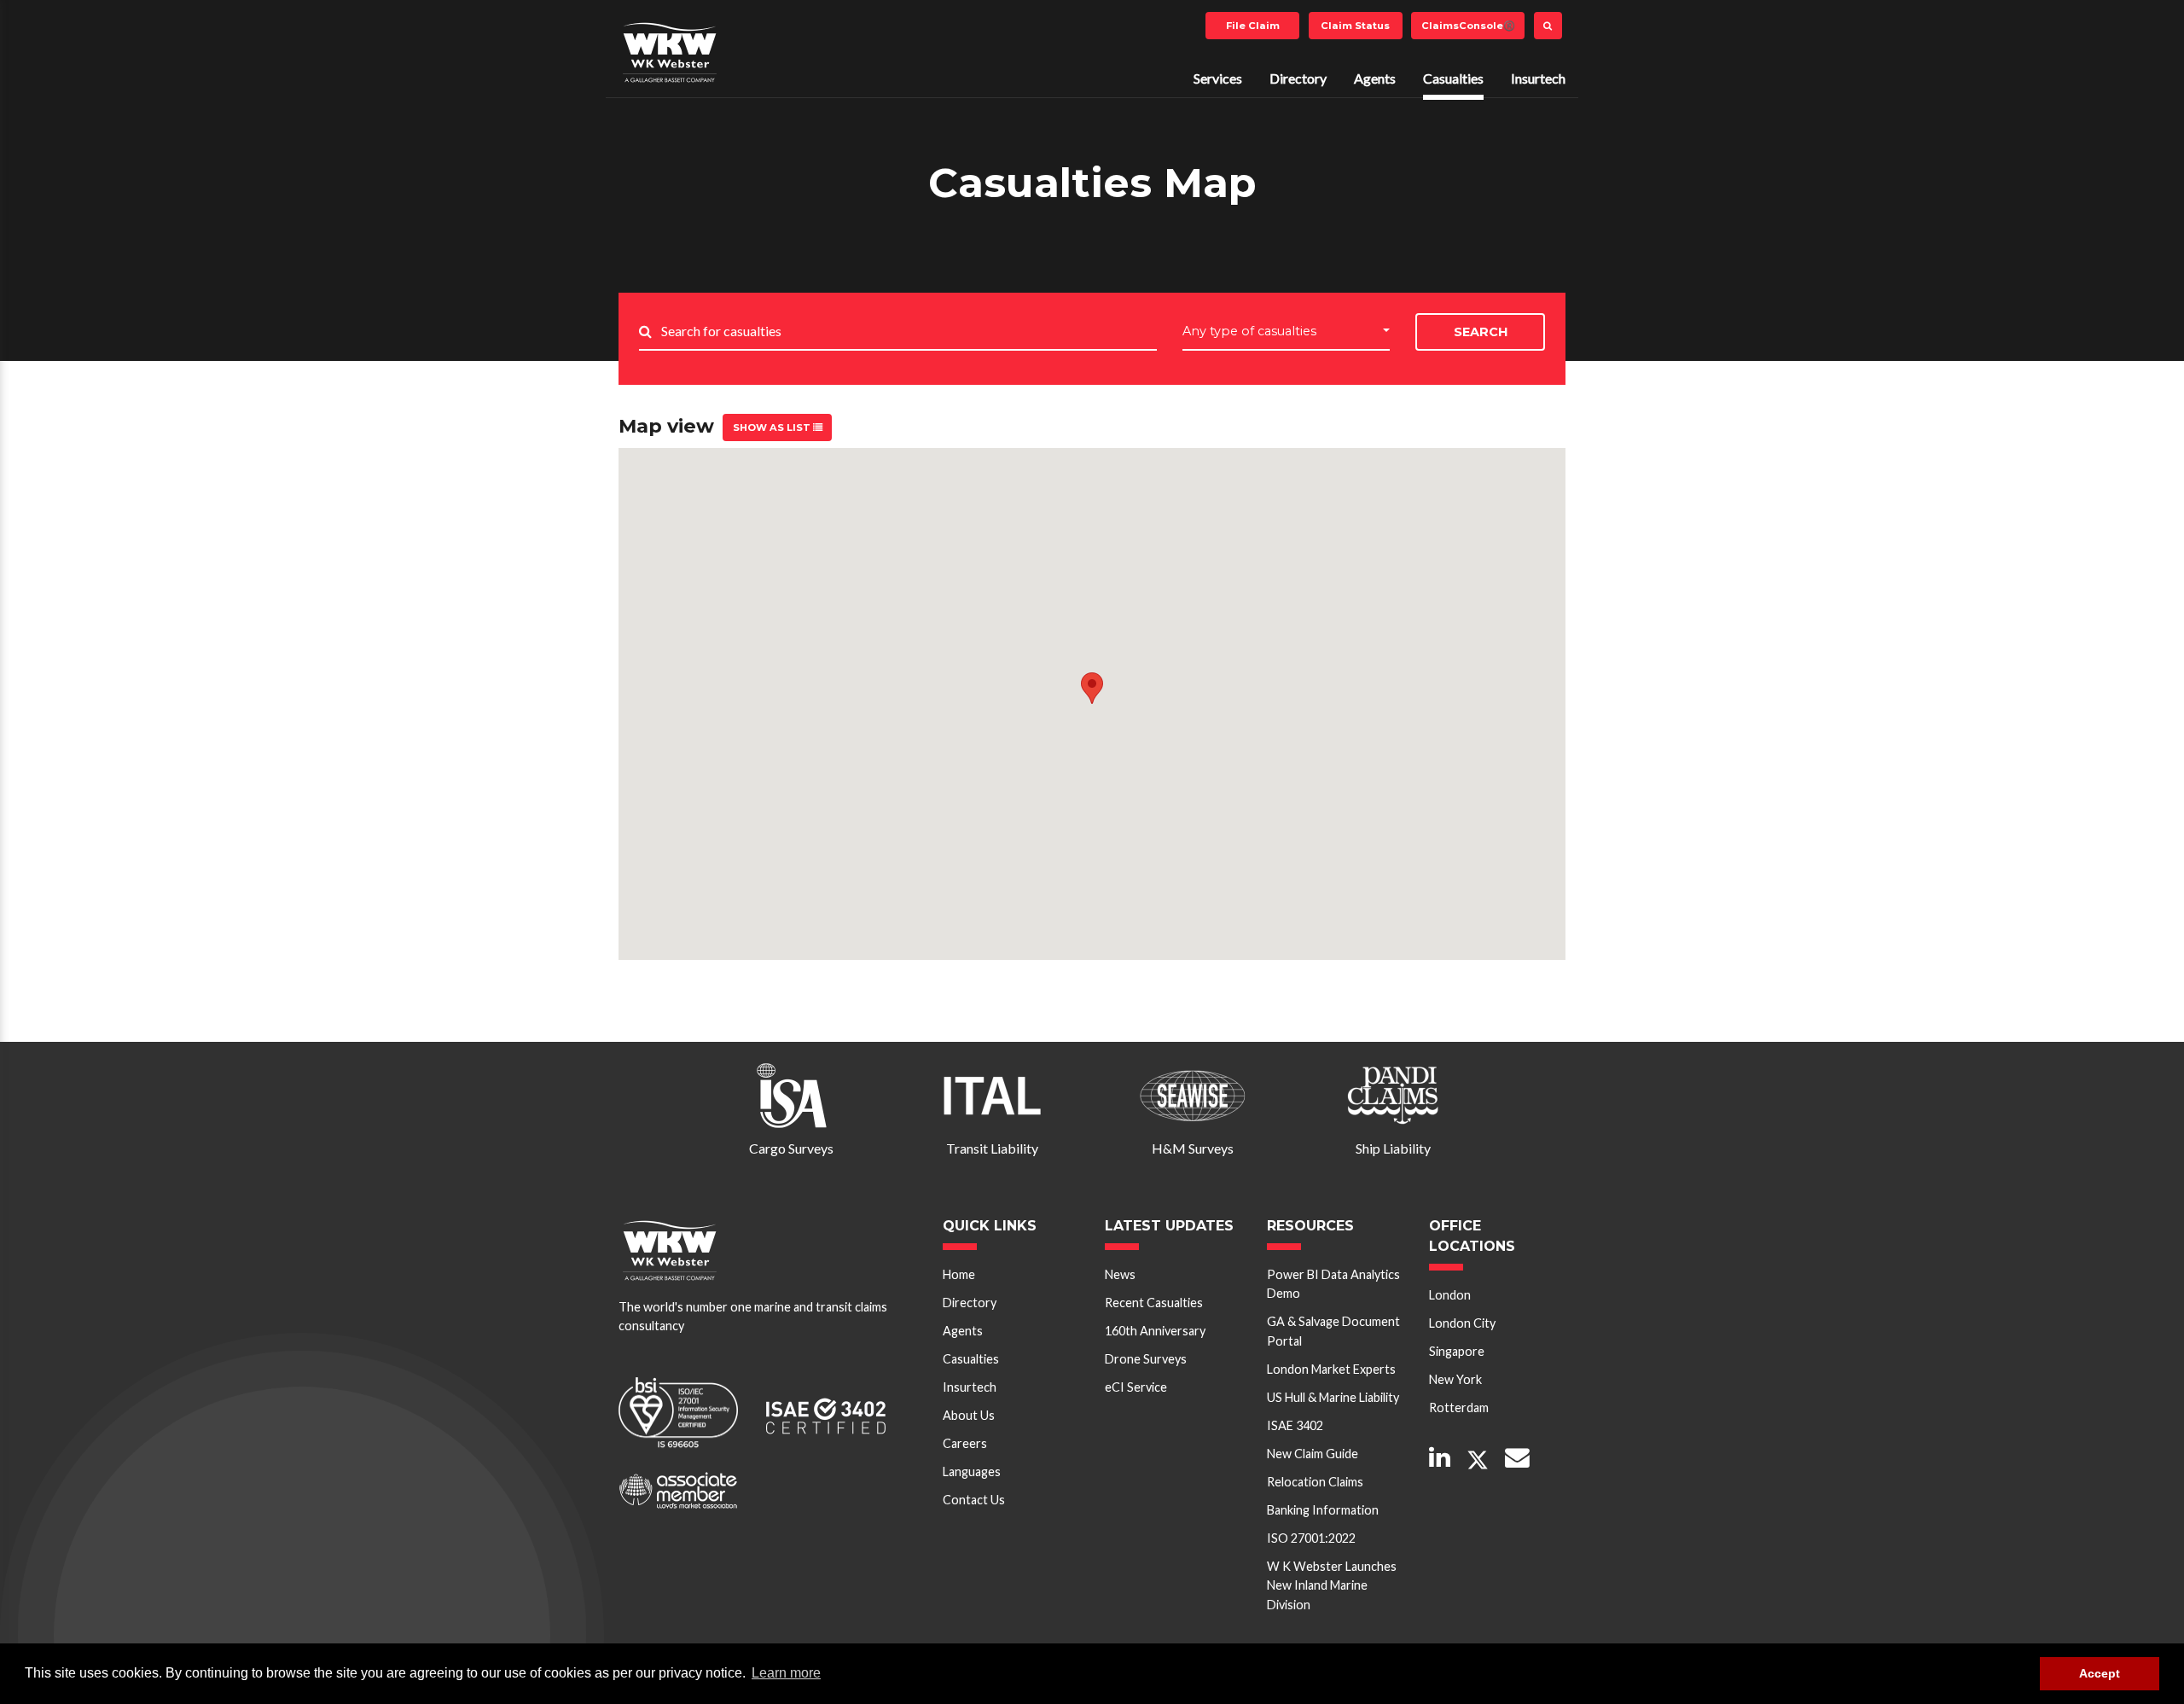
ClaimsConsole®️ (1468, 26)
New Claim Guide (1313, 1454)
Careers (965, 1443)
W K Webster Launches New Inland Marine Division (1332, 1585)
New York (1455, 1379)
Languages (972, 1471)
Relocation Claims (1315, 1482)
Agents (1375, 78)
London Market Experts (1331, 1369)
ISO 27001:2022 (1311, 1538)
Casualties (1453, 78)
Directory (1298, 78)
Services (1218, 78)
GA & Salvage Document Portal (1333, 1331)
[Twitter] (1478, 1460)
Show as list (773, 427)
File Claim (1253, 26)
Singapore (1457, 1351)
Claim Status (1355, 26)
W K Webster (670, 52)
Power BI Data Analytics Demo (1333, 1284)
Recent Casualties (1154, 1303)
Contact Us (974, 1500)
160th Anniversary (1155, 1331)
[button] (1092, 688)
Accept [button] (2100, 1673)
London (1450, 1295)
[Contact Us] (1517, 1459)
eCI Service (1136, 1387)
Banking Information (1323, 1510)
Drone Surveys (1146, 1359)
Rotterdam (1459, 1407)
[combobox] (1286, 332)
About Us (969, 1415)
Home (959, 1274)
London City (1462, 1323)
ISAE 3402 (1295, 1425)
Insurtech (1538, 78)
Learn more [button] (786, 1673)
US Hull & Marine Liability (1333, 1397)
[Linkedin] (1440, 1459)
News (1120, 1274)
